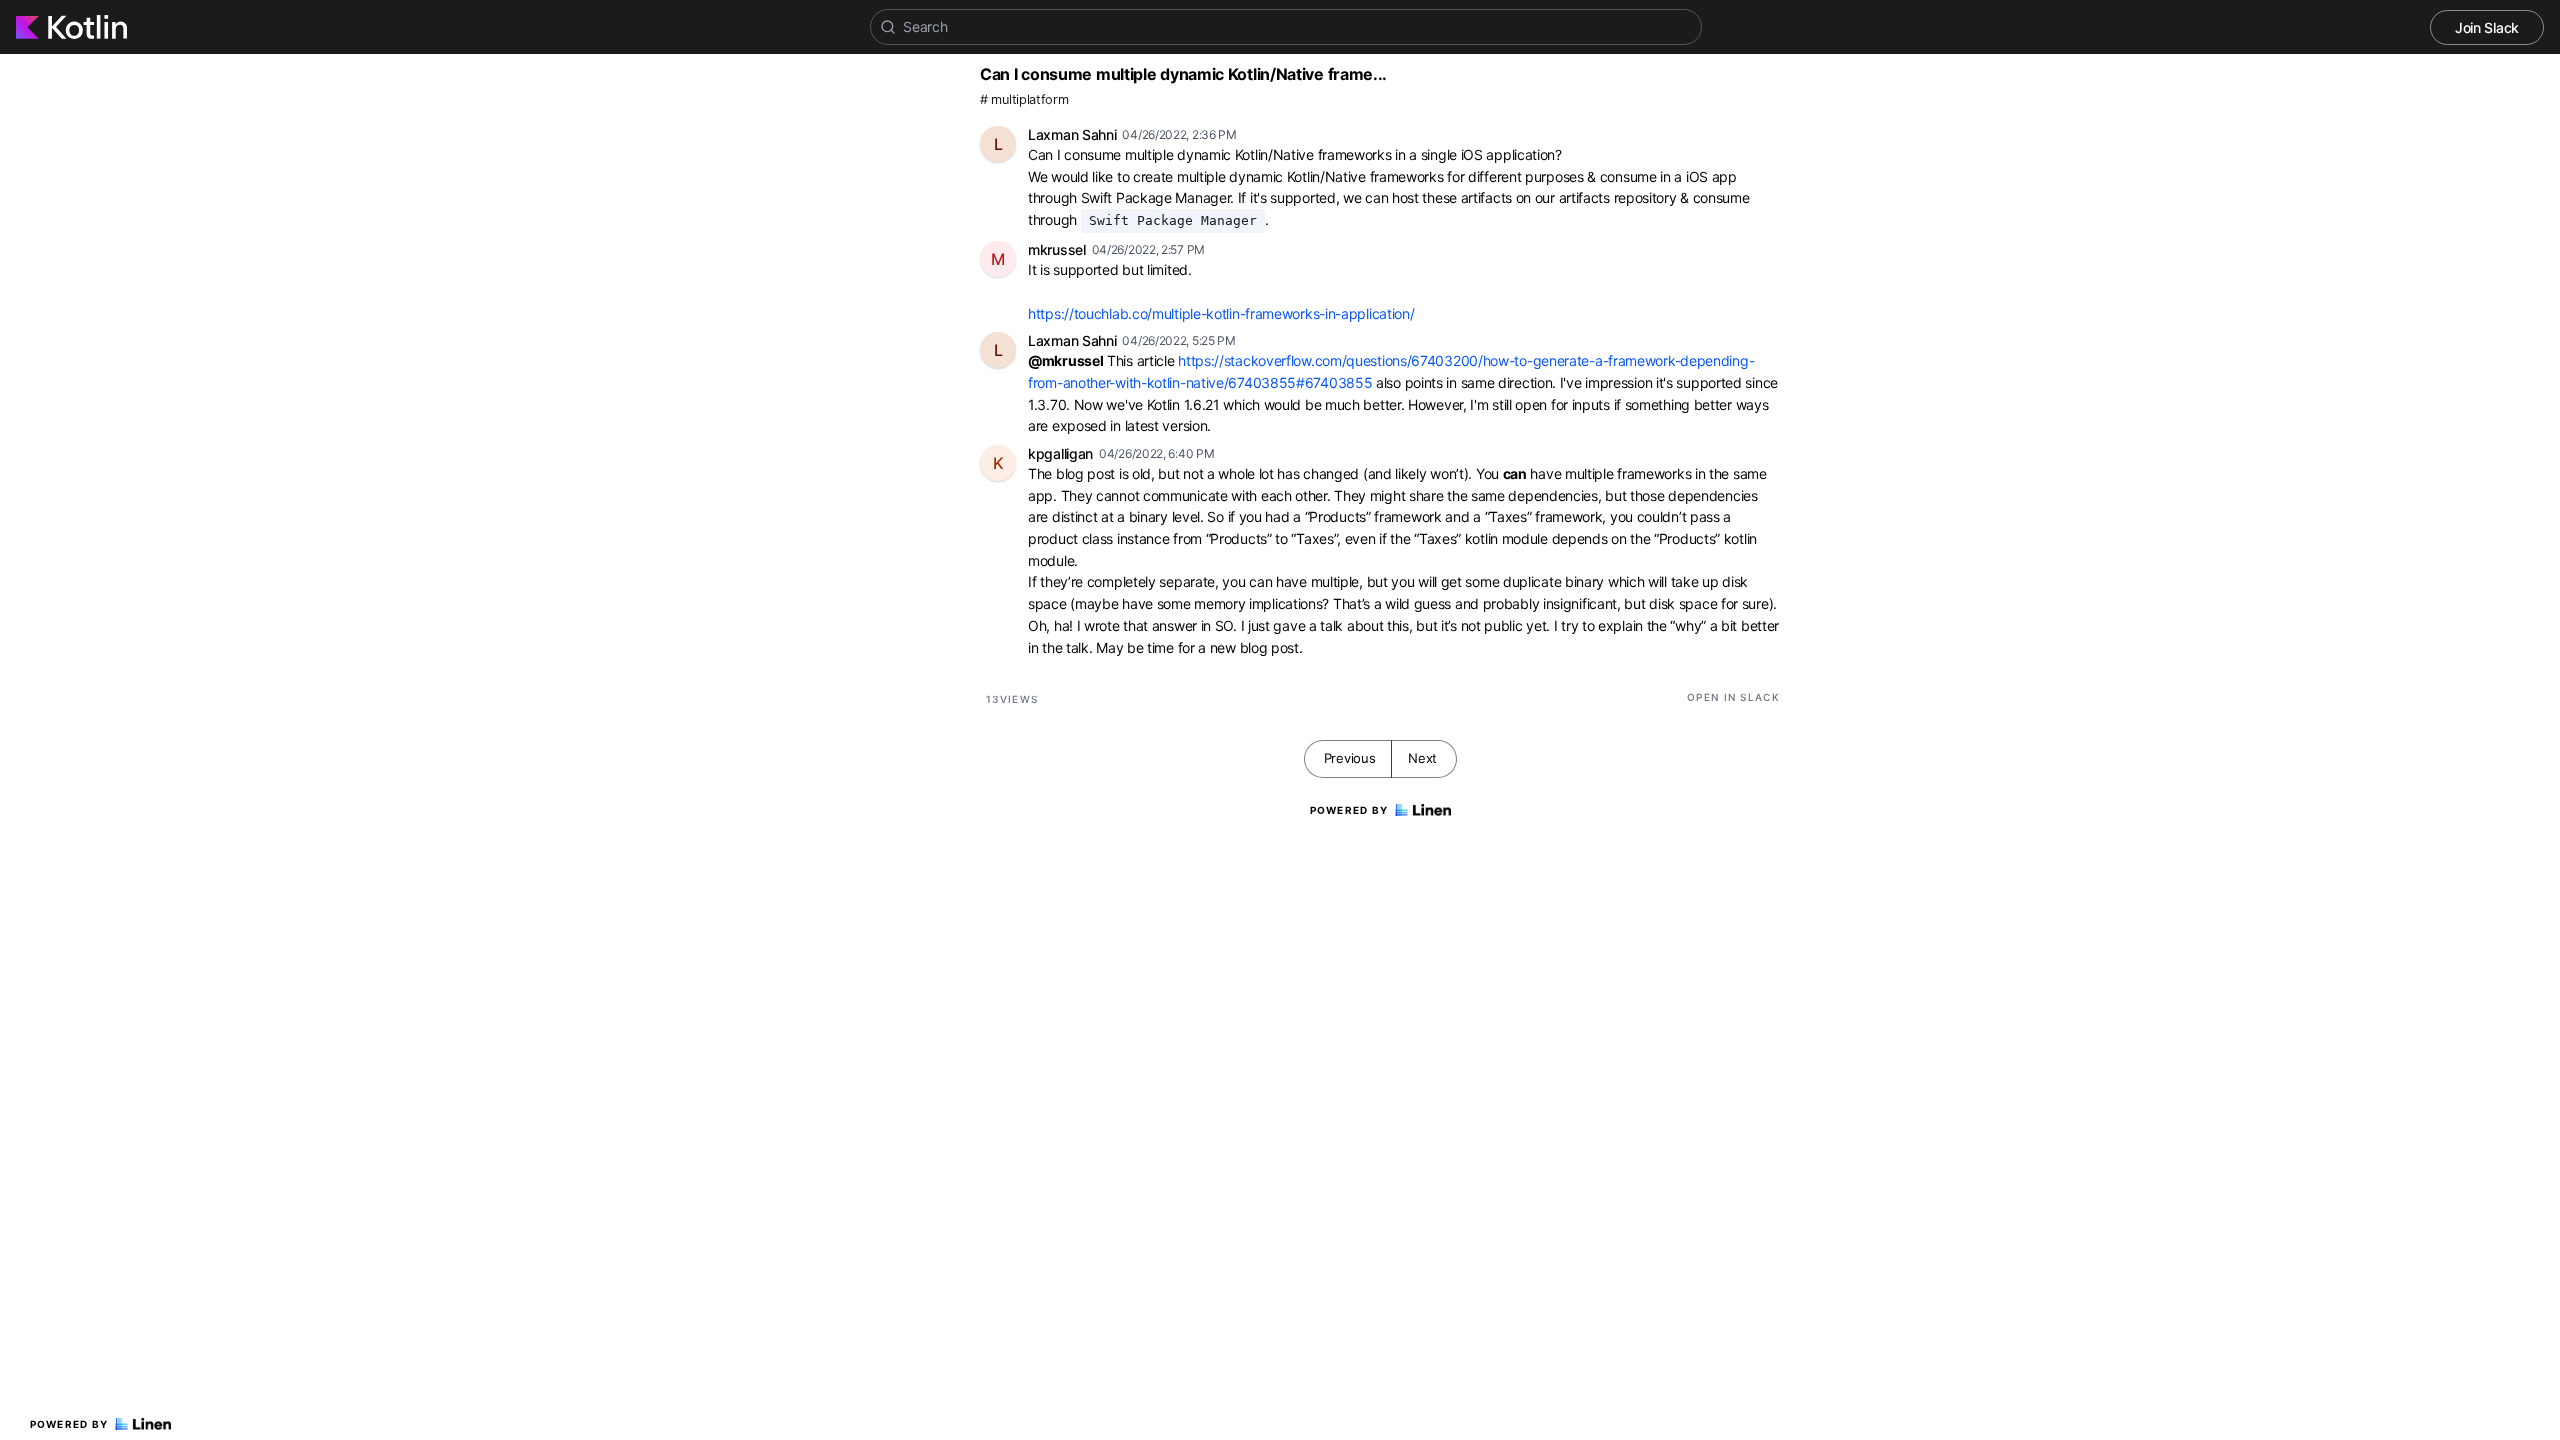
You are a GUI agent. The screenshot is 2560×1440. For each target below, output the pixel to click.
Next (1422, 758)
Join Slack (2487, 27)
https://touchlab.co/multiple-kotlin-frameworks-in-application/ (1221, 313)
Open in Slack (1733, 697)
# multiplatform (1024, 99)
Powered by (69, 1424)
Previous (1350, 758)
